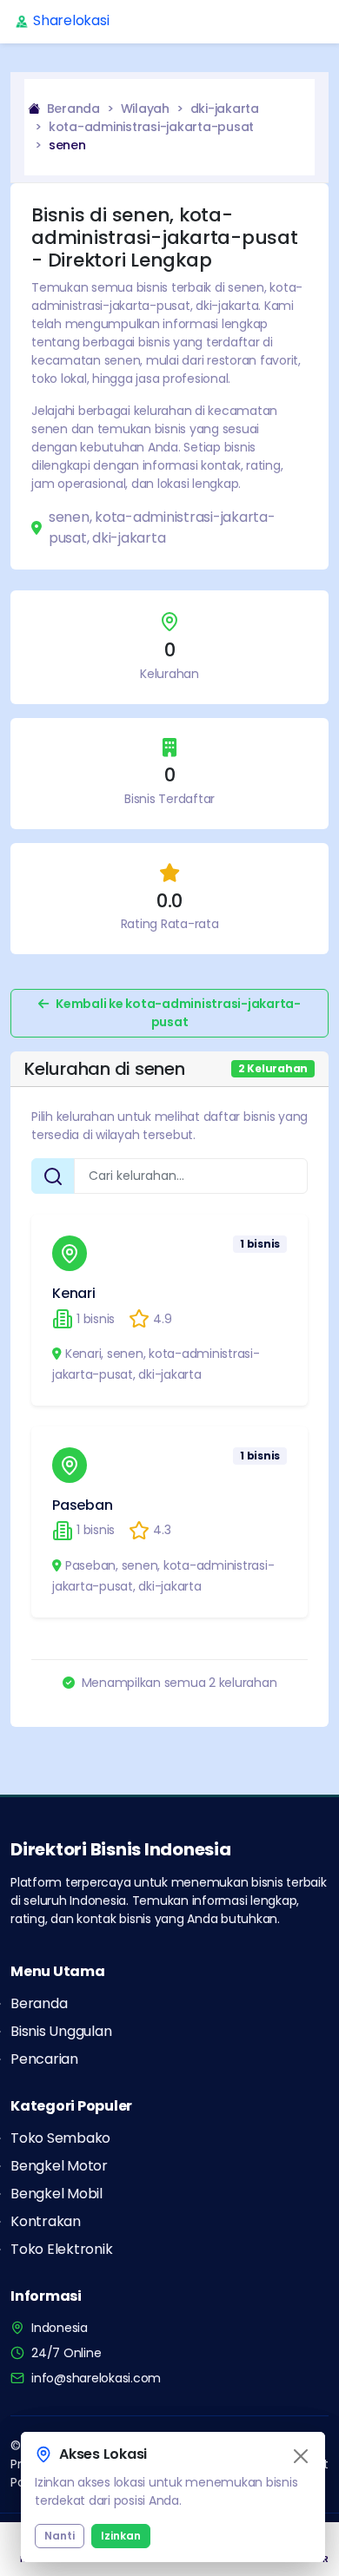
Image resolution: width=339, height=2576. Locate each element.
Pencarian (44, 2059)
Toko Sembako (60, 2138)
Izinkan (121, 2536)
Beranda (72, 109)
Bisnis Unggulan (61, 2031)
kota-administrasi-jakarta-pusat (151, 127)
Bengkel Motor (59, 2166)
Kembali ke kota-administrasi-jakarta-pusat (178, 1013)
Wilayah (145, 109)
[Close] (301, 2456)
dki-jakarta (225, 109)
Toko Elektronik (61, 2249)
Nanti (60, 2536)
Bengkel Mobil (56, 2194)
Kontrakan (46, 2221)
